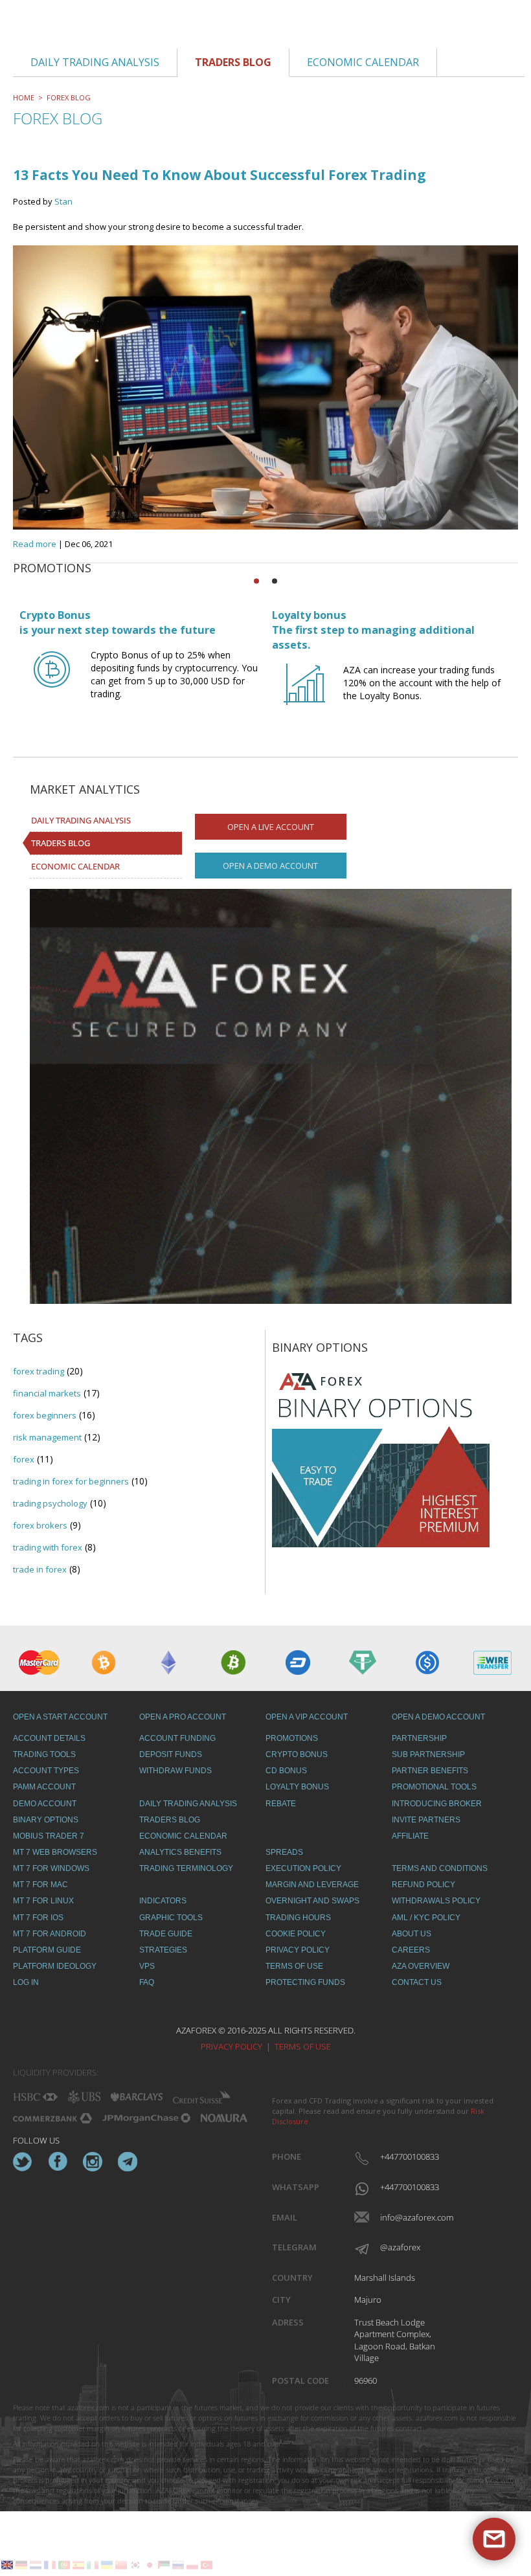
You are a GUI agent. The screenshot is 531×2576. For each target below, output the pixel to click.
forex (24, 1459)
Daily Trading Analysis (81, 820)
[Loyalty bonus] (304, 696)
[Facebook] (58, 2162)
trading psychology (50, 1503)
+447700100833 (408, 2156)
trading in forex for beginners (71, 1481)
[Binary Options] (381, 1456)
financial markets (47, 1393)
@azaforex (400, 2247)
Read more (35, 544)
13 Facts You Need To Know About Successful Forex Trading (220, 175)
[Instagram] (93, 2162)
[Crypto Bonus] (52, 681)
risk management (47, 1437)
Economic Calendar (75, 866)
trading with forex (48, 1547)
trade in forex (40, 1569)
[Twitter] (23, 2162)
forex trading (39, 1371)
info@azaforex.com (408, 2217)
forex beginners (45, 1415)
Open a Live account (271, 827)
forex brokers (40, 1525)
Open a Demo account (270, 866)
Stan (63, 201)
